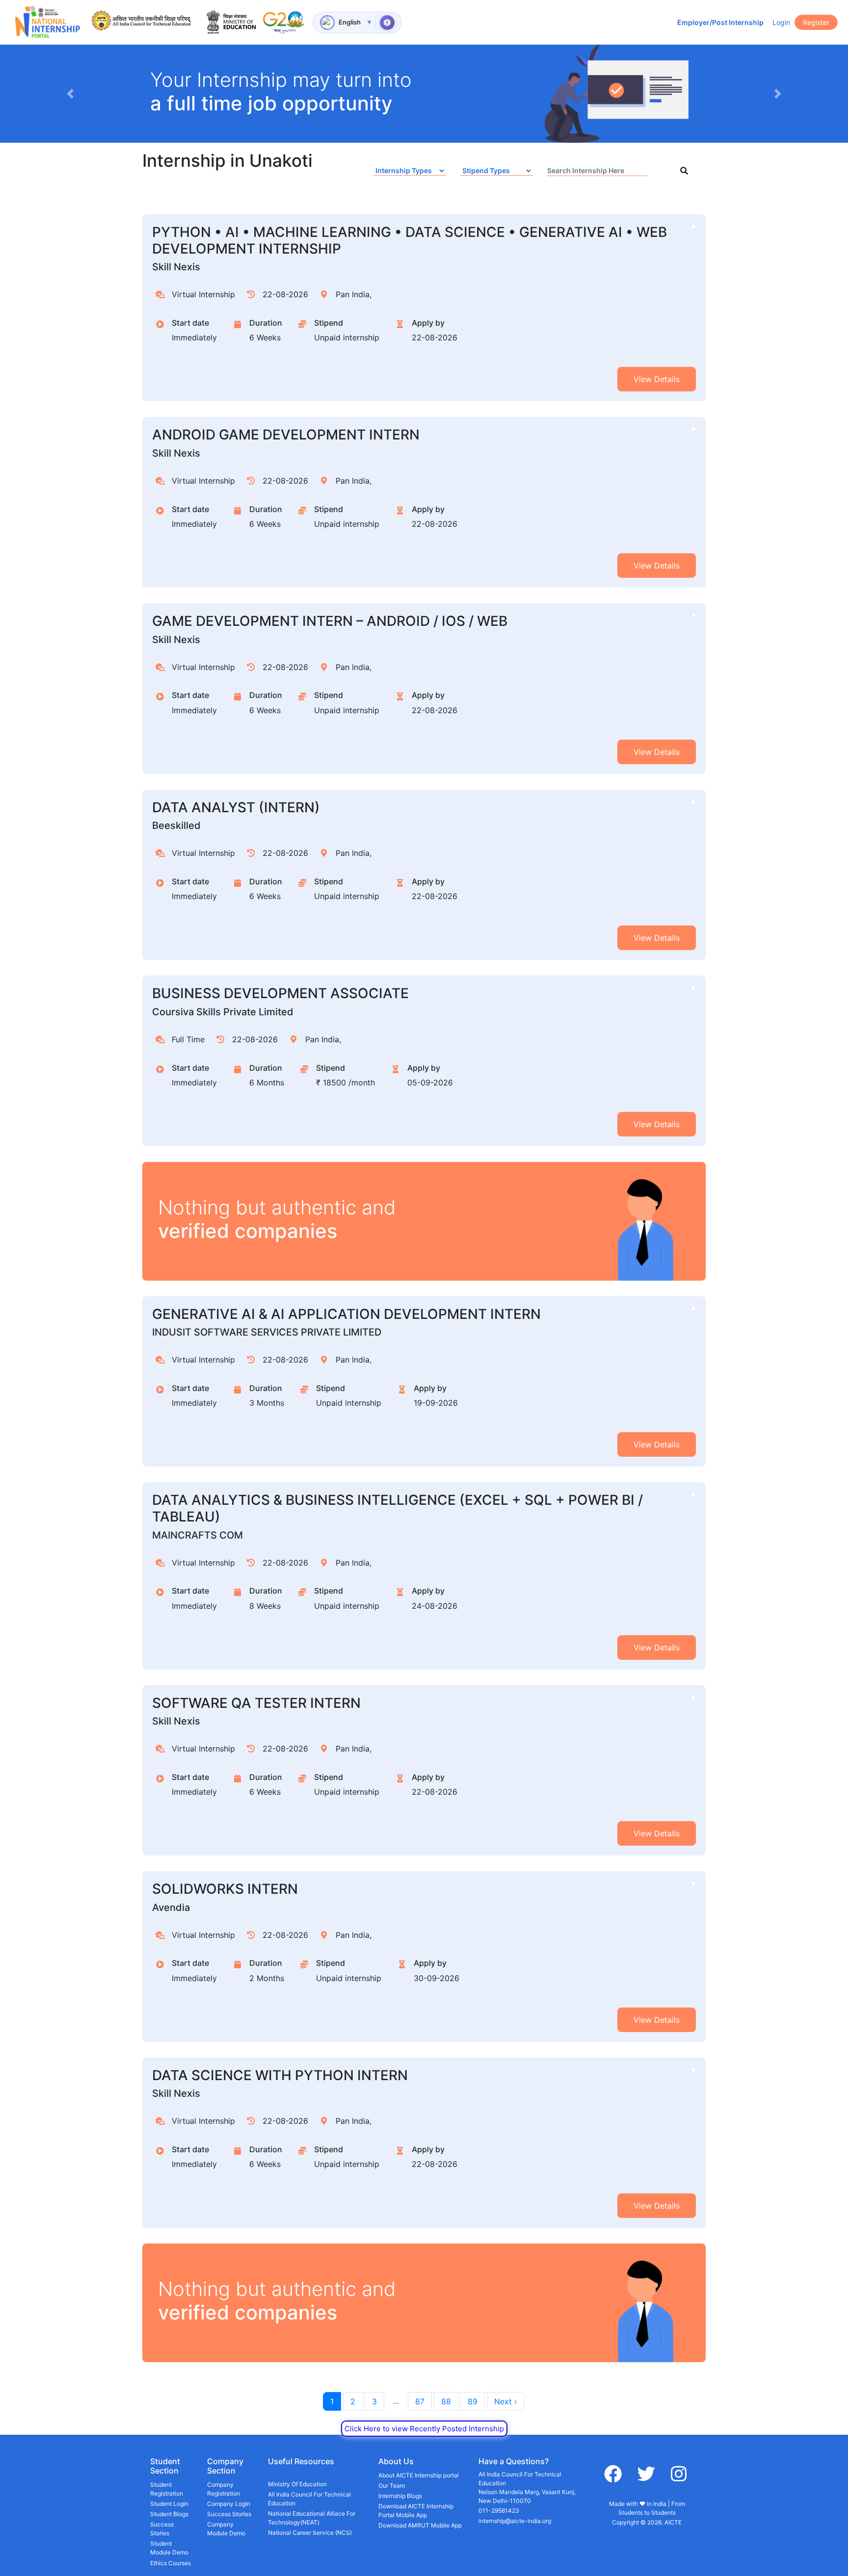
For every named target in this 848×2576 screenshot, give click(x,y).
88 (446, 2401)
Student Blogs (169, 2514)
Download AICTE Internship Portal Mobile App (416, 2511)
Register (816, 22)
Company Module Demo (226, 2529)
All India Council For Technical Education (309, 2499)
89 (473, 2401)
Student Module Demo (169, 2548)
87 (420, 2401)
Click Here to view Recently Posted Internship (424, 2429)
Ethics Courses (171, 2563)
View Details (657, 379)
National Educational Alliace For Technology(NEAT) (312, 2518)
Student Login (169, 2504)
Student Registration (167, 2489)
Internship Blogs (400, 2496)
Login (781, 22)
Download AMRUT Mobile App (420, 2525)
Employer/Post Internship (720, 22)
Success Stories (162, 2529)
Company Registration (224, 2489)
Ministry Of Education (297, 2484)
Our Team (392, 2486)
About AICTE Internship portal (419, 2475)
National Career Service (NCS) (310, 2533)
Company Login (229, 2504)
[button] (70, 94)
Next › (506, 2401)
